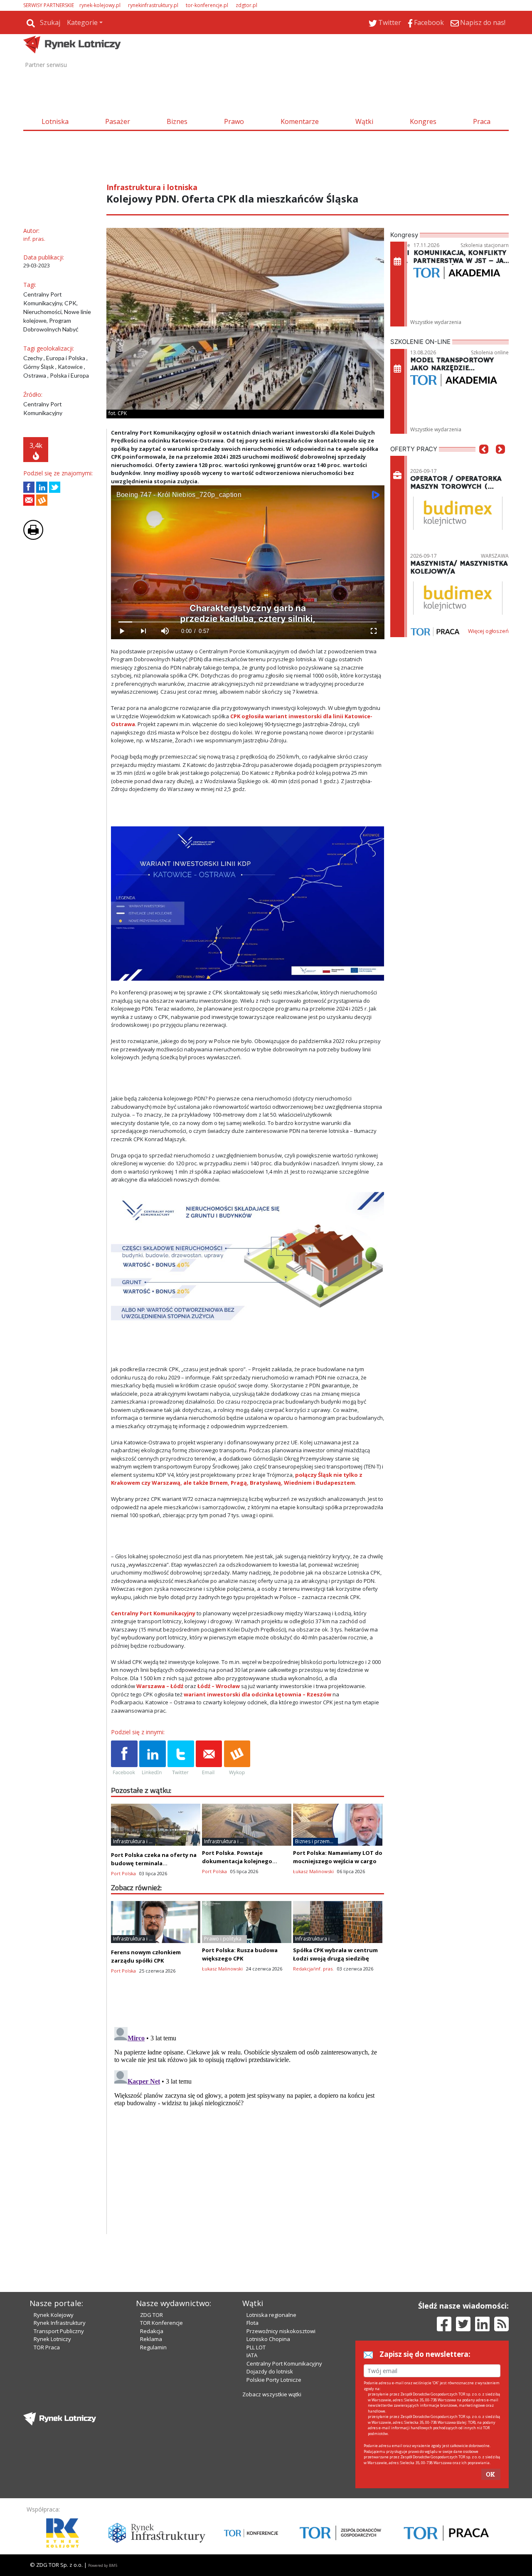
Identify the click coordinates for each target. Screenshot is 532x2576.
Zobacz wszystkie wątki (272, 2394)
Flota (252, 2323)
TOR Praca (47, 2347)
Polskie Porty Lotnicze (274, 2380)
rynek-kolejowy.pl (100, 5)
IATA (252, 2355)
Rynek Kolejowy (54, 2315)
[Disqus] (248, 2128)
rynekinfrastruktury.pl (153, 5)
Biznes (177, 121)
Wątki (364, 121)
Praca (482, 121)
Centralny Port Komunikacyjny (284, 2363)
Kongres (423, 121)
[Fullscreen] (373, 631)
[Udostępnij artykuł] (42, 487)
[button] (484, 462)
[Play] (122, 631)
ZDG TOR (151, 2315)
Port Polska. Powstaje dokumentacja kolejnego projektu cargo (237, 1861)
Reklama (151, 2339)
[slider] (248, 622)
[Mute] (165, 631)
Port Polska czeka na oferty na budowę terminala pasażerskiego (154, 1863)
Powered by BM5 (103, 2565)
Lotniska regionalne (271, 2315)
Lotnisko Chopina (268, 2339)
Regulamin (153, 2347)
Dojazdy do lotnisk (270, 2371)
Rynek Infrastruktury (60, 2323)
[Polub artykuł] (29, 487)
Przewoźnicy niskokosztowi (281, 2331)
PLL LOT (256, 2347)
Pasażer (118, 121)
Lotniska (55, 121)
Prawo (234, 121)
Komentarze (300, 121)
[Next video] (143, 631)
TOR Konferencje (161, 2323)
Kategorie (82, 22)
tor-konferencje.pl (207, 5)
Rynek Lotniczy (52, 2339)
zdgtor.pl (246, 5)
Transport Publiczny (59, 2331)
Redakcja (152, 2331)
